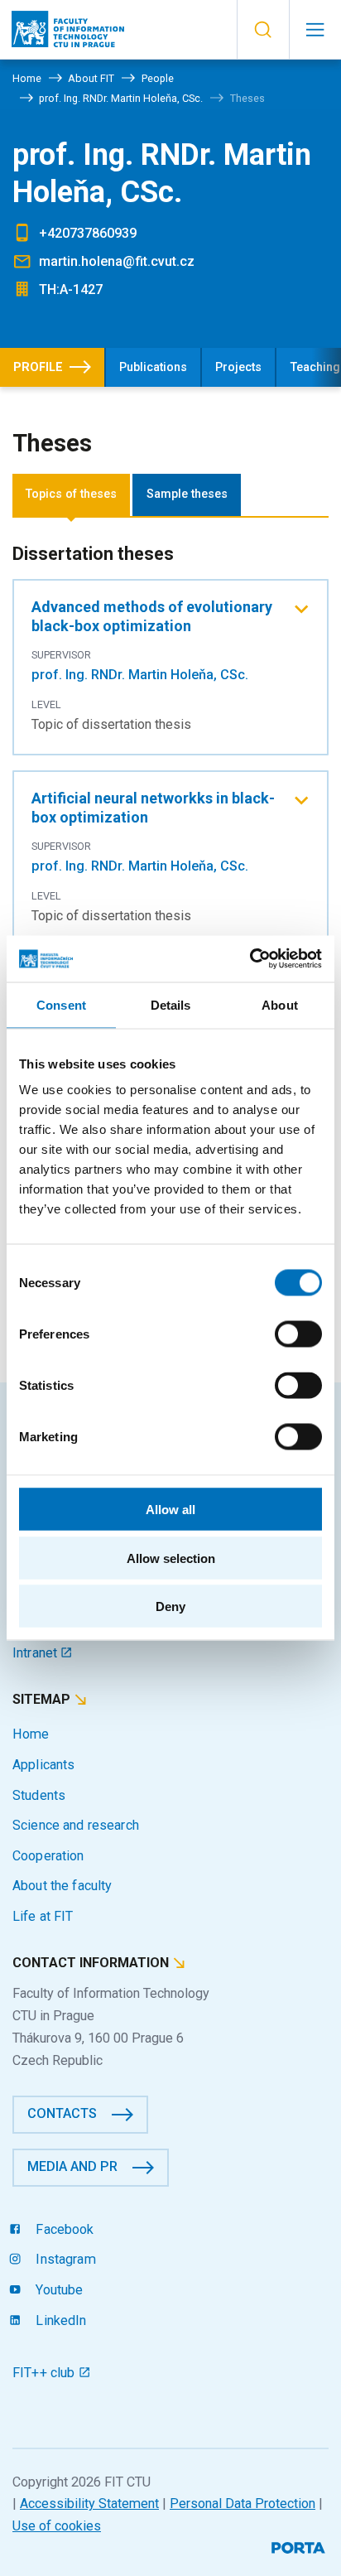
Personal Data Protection (243, 2504)
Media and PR (72, 2166)
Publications (153, 367)
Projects (238, 367)
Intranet (36, 1653)
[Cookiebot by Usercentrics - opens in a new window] (250, 959)
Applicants (43, 1765)
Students (39, 1795)
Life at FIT (43, 1916)
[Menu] (315, 30)
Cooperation (48, 1856)
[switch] (298, 1334)
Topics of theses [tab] (71, 494)
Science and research (76, 1825)
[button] (263, 30)
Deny (170, 1606)
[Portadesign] (300, 2546)
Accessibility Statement (89, 2504)
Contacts (62, 2113)
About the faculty (62, 1886)
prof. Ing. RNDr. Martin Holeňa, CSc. (140, 675)
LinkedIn (59, 2320)
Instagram (64, 2259)
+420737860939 (88, 233)
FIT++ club (46, 2373)
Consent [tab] (61, 1004)
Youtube (58, 2290)
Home (31, 1734)
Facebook (63, 2229)
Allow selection (171, 1558)
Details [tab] (171, 1004)
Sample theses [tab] (187, 494)
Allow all (170, 1510)
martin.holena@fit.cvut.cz (117, 261)
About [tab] (280, 1004)
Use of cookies (57, 2526)
